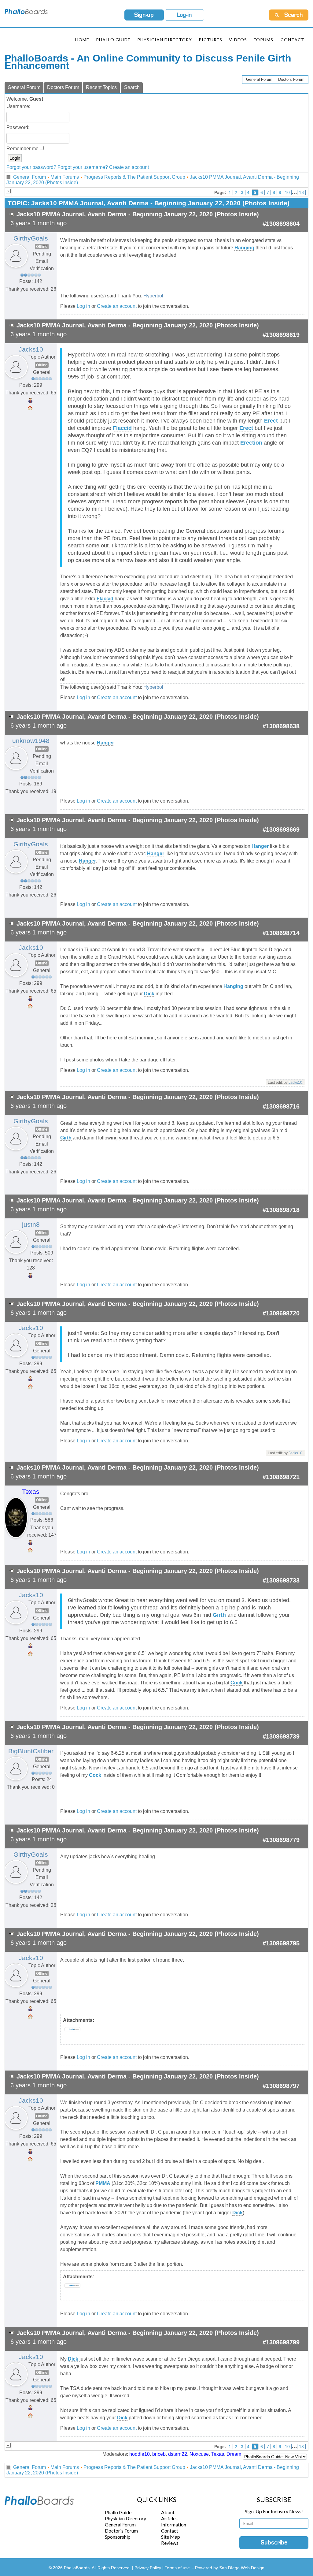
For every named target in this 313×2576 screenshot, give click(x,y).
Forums (263, 40)
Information (174, 2524)
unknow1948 (31, 741)
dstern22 (178, 2454)
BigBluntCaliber (31, 1751)
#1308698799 (281, 2342)
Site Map (171, 2537)
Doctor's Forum (121, 2531)
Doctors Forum (291, 79)
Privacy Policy (148, 2568)
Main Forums (65, 177)
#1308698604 (281, 224)
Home (82, 40)
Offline (42, 247)
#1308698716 (281, 1106)
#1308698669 (281, 829)
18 (301, 192)
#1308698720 (281, 1313)
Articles (169, 2518)
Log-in (184, 15)
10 (287, 192)
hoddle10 (140, 2454)
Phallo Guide (118, 2512)
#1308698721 (281, 1477)
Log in (83, 306)
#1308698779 (281, 1840)
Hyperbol (153, 296)
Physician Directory (165, 40)
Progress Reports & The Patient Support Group (134, 177)
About (168, 2512)
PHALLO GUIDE (113, 40)
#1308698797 (281, 2086)
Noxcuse (199, 2454)
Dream (234, 2454)
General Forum (259, 79)
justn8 (31, 1225)
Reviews (170, 2543)
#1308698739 (281, 1736)
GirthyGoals (31, 238)
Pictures (210, 40)
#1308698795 (281, 1943)
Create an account (129, 167)
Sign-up (144, 15)
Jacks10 (31, 349)
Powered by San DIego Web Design (230, 2568)
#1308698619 (281, 335)
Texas (31, 1492)
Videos (238, 40)
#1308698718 (281, 1210)
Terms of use (177, 2568)
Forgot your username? (83, 167)
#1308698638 (281, 726)
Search (132, 87)
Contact (293, 40)
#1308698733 (281, 1580)
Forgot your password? (31, 167)
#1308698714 (281, 933)
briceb (159, 2454)
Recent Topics (101, 87)
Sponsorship (118, 2537)
